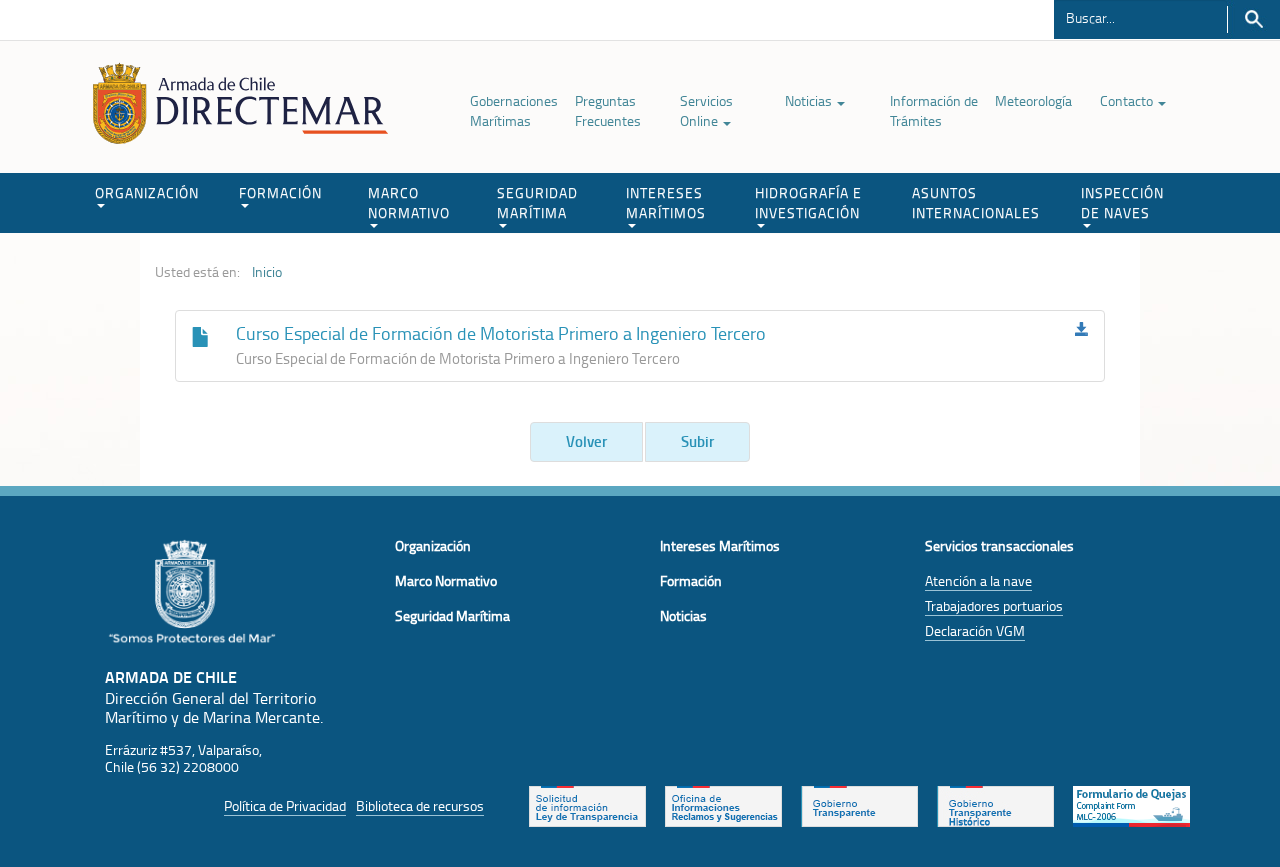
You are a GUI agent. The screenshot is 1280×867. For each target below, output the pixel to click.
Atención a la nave (978, 580)
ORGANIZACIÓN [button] (147, 192)
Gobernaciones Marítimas (514, 110)
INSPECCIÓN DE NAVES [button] (1122, 202)
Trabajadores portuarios (994, 605)
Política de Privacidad (285, 805)
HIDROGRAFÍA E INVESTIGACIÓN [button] (808, 202)
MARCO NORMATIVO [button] (409, 202)
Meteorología (1033, 100)
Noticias (810, 100)
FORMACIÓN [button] (280, 192)
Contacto (1128, 100)
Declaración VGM (975, 630)
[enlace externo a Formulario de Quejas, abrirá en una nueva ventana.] (1131, 804)
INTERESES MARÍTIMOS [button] (666, 202)
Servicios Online (706, 110)
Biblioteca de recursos (420, 805)
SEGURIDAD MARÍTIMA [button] (537, 202)
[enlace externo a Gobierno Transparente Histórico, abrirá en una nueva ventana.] (995, 804)
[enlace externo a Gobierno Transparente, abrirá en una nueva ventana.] (859, 804)
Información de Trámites (934, 110)
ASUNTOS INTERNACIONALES (976, 202)
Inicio (267, 272)
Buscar (1253, 19)
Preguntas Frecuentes (608, 110)
